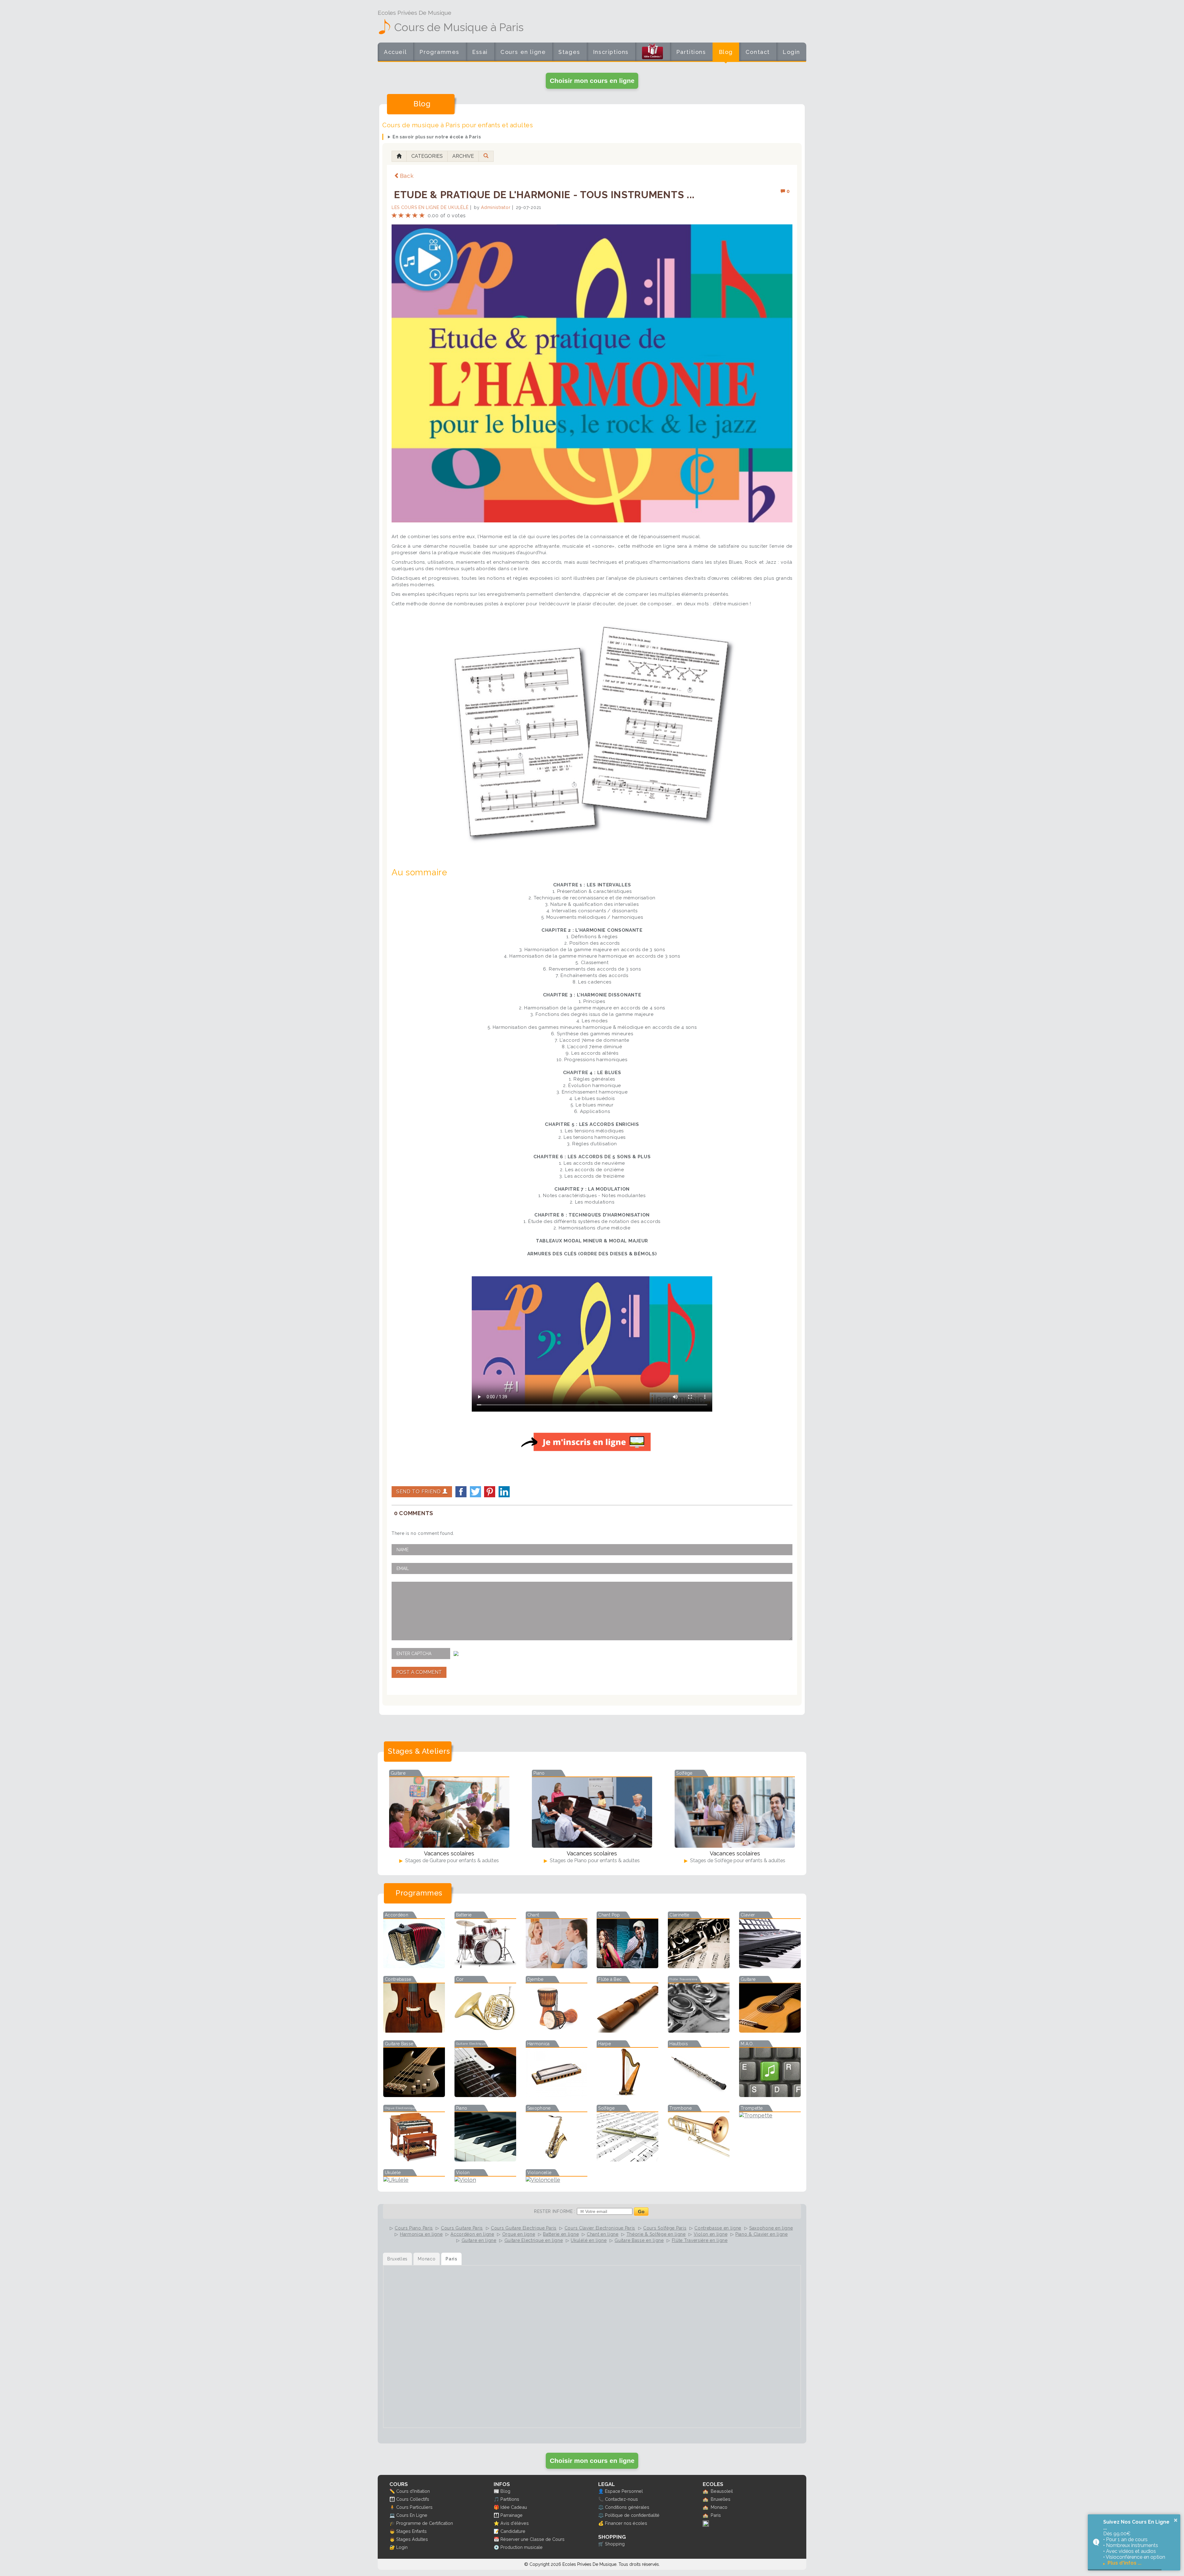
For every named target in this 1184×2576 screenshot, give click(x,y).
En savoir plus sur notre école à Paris (437, 137)
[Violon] (485, 2180)
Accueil (395, 52)
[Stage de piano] (592, 1812)
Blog (726, 52)
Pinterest (490, 1492)
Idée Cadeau (514, 2507)
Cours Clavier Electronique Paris (600, 2228)
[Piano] (485, 2159)
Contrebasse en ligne (718, 2228)
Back (407, 176)
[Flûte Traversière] (699, 2031)
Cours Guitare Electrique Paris (524, 2228)
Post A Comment (419, 1672)
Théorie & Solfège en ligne (656, 2234)
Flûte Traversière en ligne (700, 2240)
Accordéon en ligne (472, 2234)
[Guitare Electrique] (485, 2095)
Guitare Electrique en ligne (534, 2240)
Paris (716, 2515)
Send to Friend (419, 1492)
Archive (463, 156)
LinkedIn (504, 1492)
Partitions (691, 52)
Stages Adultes (412, 2539)
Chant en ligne (603, 2234)
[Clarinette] (699, 1966)
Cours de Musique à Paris (459, 27)
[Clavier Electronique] (770, 1966)
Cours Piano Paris (414, 2228)
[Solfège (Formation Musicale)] (627, 2159)
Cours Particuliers (414, 2507)
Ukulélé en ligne (589, 2240)
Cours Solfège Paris (665, 2228)
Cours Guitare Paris (462, 2228)
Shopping (615, 2544)
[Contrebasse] (414, 2031)
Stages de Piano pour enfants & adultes (594, 1860)
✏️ (392, 2491)
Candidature (513, 2531)
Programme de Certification (425, 2523)
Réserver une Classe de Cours (532, 2539)
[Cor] (485, 2031)
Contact (758, 52)
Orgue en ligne (519, 2234)
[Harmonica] (557, 2095)
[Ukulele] (414, 2180)
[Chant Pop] (627, 1966)
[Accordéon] (414, 1966)
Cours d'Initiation (413, 2491)
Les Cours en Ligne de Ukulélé (430, 207)
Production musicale (522, 2547)
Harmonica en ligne (421, 2234)
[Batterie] (485, 1966)
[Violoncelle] (557, 2180)
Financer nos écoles (626, 2523)
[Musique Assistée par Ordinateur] (770, 2095)
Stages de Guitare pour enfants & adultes (451, 1860)
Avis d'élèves (515, 2523)
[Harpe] (627, 2095)
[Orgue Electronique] (414, 2159)
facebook (461, 1492)
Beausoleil (722, 2491)
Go (641, 2212)
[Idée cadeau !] (652, 53)
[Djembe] (557, 2031)
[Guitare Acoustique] (770, 2031)
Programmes (439, 52)
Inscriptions (611, 52)
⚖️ (601, 2507)
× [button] (1176, 2520)
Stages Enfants (411, 2531)
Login (791, 52)
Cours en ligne (523, 52)
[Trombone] (699, 2159)
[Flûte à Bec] (627, 2031)
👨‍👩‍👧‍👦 (392, 2499)
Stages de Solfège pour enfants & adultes (737, 1860)
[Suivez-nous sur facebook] (706, 2525)
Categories (427, 156)
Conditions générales (627, 2507)
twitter (475, 1492)
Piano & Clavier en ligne (762, 2234)
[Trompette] (770, 2115)
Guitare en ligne (479, 2240)
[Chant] (557, 1966)
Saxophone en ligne (771, 2228)
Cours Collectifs (413, 2499)
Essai (480, 52)
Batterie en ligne (561, 2234)
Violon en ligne (711, 2234)
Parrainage (512, 2515)
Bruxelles (721, 2499)
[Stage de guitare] (449, 1812)
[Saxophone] (557, 2159)
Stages (569, 52)
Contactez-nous (621, 2499)
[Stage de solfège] (735, 1812)
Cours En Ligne (412, 2515)
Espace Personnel (624, 2491)
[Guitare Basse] (414, 2095)
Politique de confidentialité (632, 2515)
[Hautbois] (699, 2095)
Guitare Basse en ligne (639, 2240)
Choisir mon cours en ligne (592, 81)
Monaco (719, 2507)
